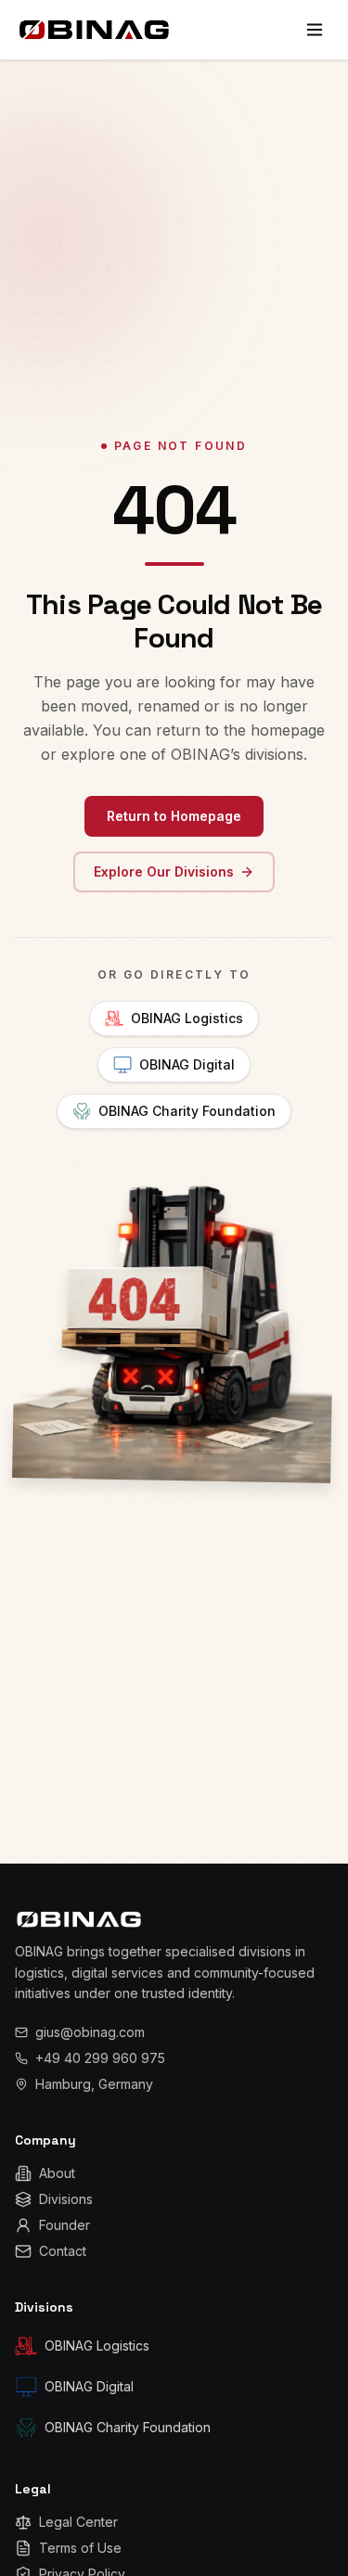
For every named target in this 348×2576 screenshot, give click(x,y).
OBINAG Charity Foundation (187, 1111)
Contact (63, 2251)
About (57, 2173)
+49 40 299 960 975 (100, 2058)
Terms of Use (80, 2548)
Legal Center (78, 2522)
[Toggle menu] (315, 30)
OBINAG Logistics (187, 1018)
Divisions (66, 2199)
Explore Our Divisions (164, 871)
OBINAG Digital (187, 1064)
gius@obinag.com (90, 2032)
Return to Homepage (174, 816)
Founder (64, 2225)
